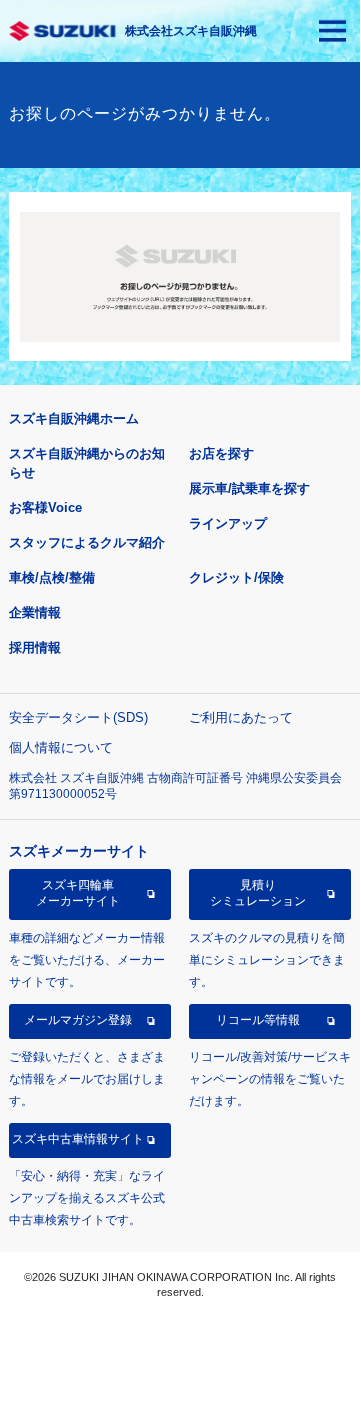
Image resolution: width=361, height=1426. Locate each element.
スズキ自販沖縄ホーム (74, 418)
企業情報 (35, 612)
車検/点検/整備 (52, 577)
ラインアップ (228, 523)
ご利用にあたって (241, 717)
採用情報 (35, 647)
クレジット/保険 (236, 577)
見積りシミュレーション (258, 893)
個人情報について (61, 747)
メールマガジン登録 (78, 1020)
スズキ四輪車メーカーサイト (78, 893)
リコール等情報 (258, 1020)
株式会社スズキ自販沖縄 (191, 31)
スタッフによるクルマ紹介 (87, 542)
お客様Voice (45, 507)
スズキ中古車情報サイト (78, 1139)
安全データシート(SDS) (78, 717)
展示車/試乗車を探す (249, 488)
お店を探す (221, 453)
